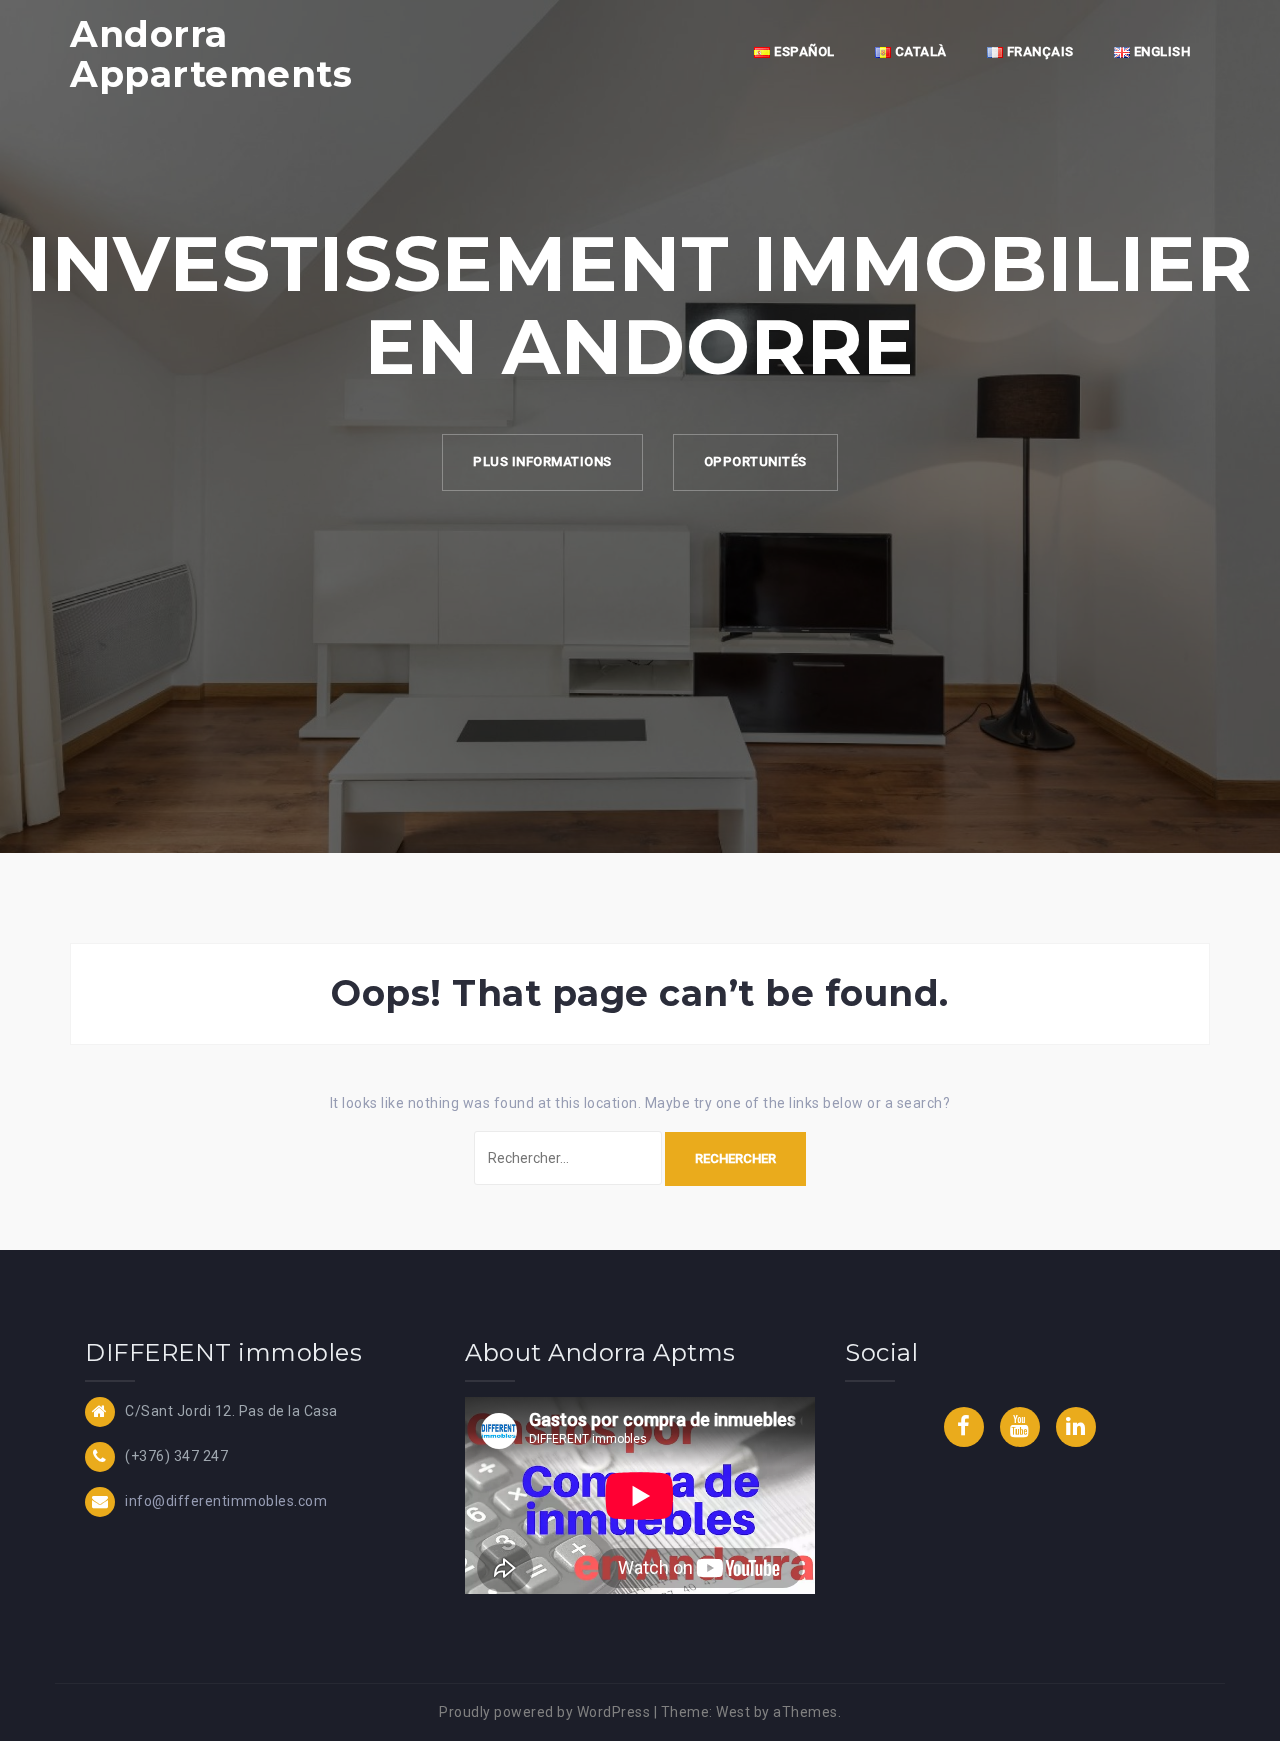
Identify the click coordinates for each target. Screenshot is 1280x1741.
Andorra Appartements (211, 54)
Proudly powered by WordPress (544, 1712)
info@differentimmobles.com (226, 1500)
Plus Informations (542, 461)
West (733, 1712)
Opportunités (755, 461)
